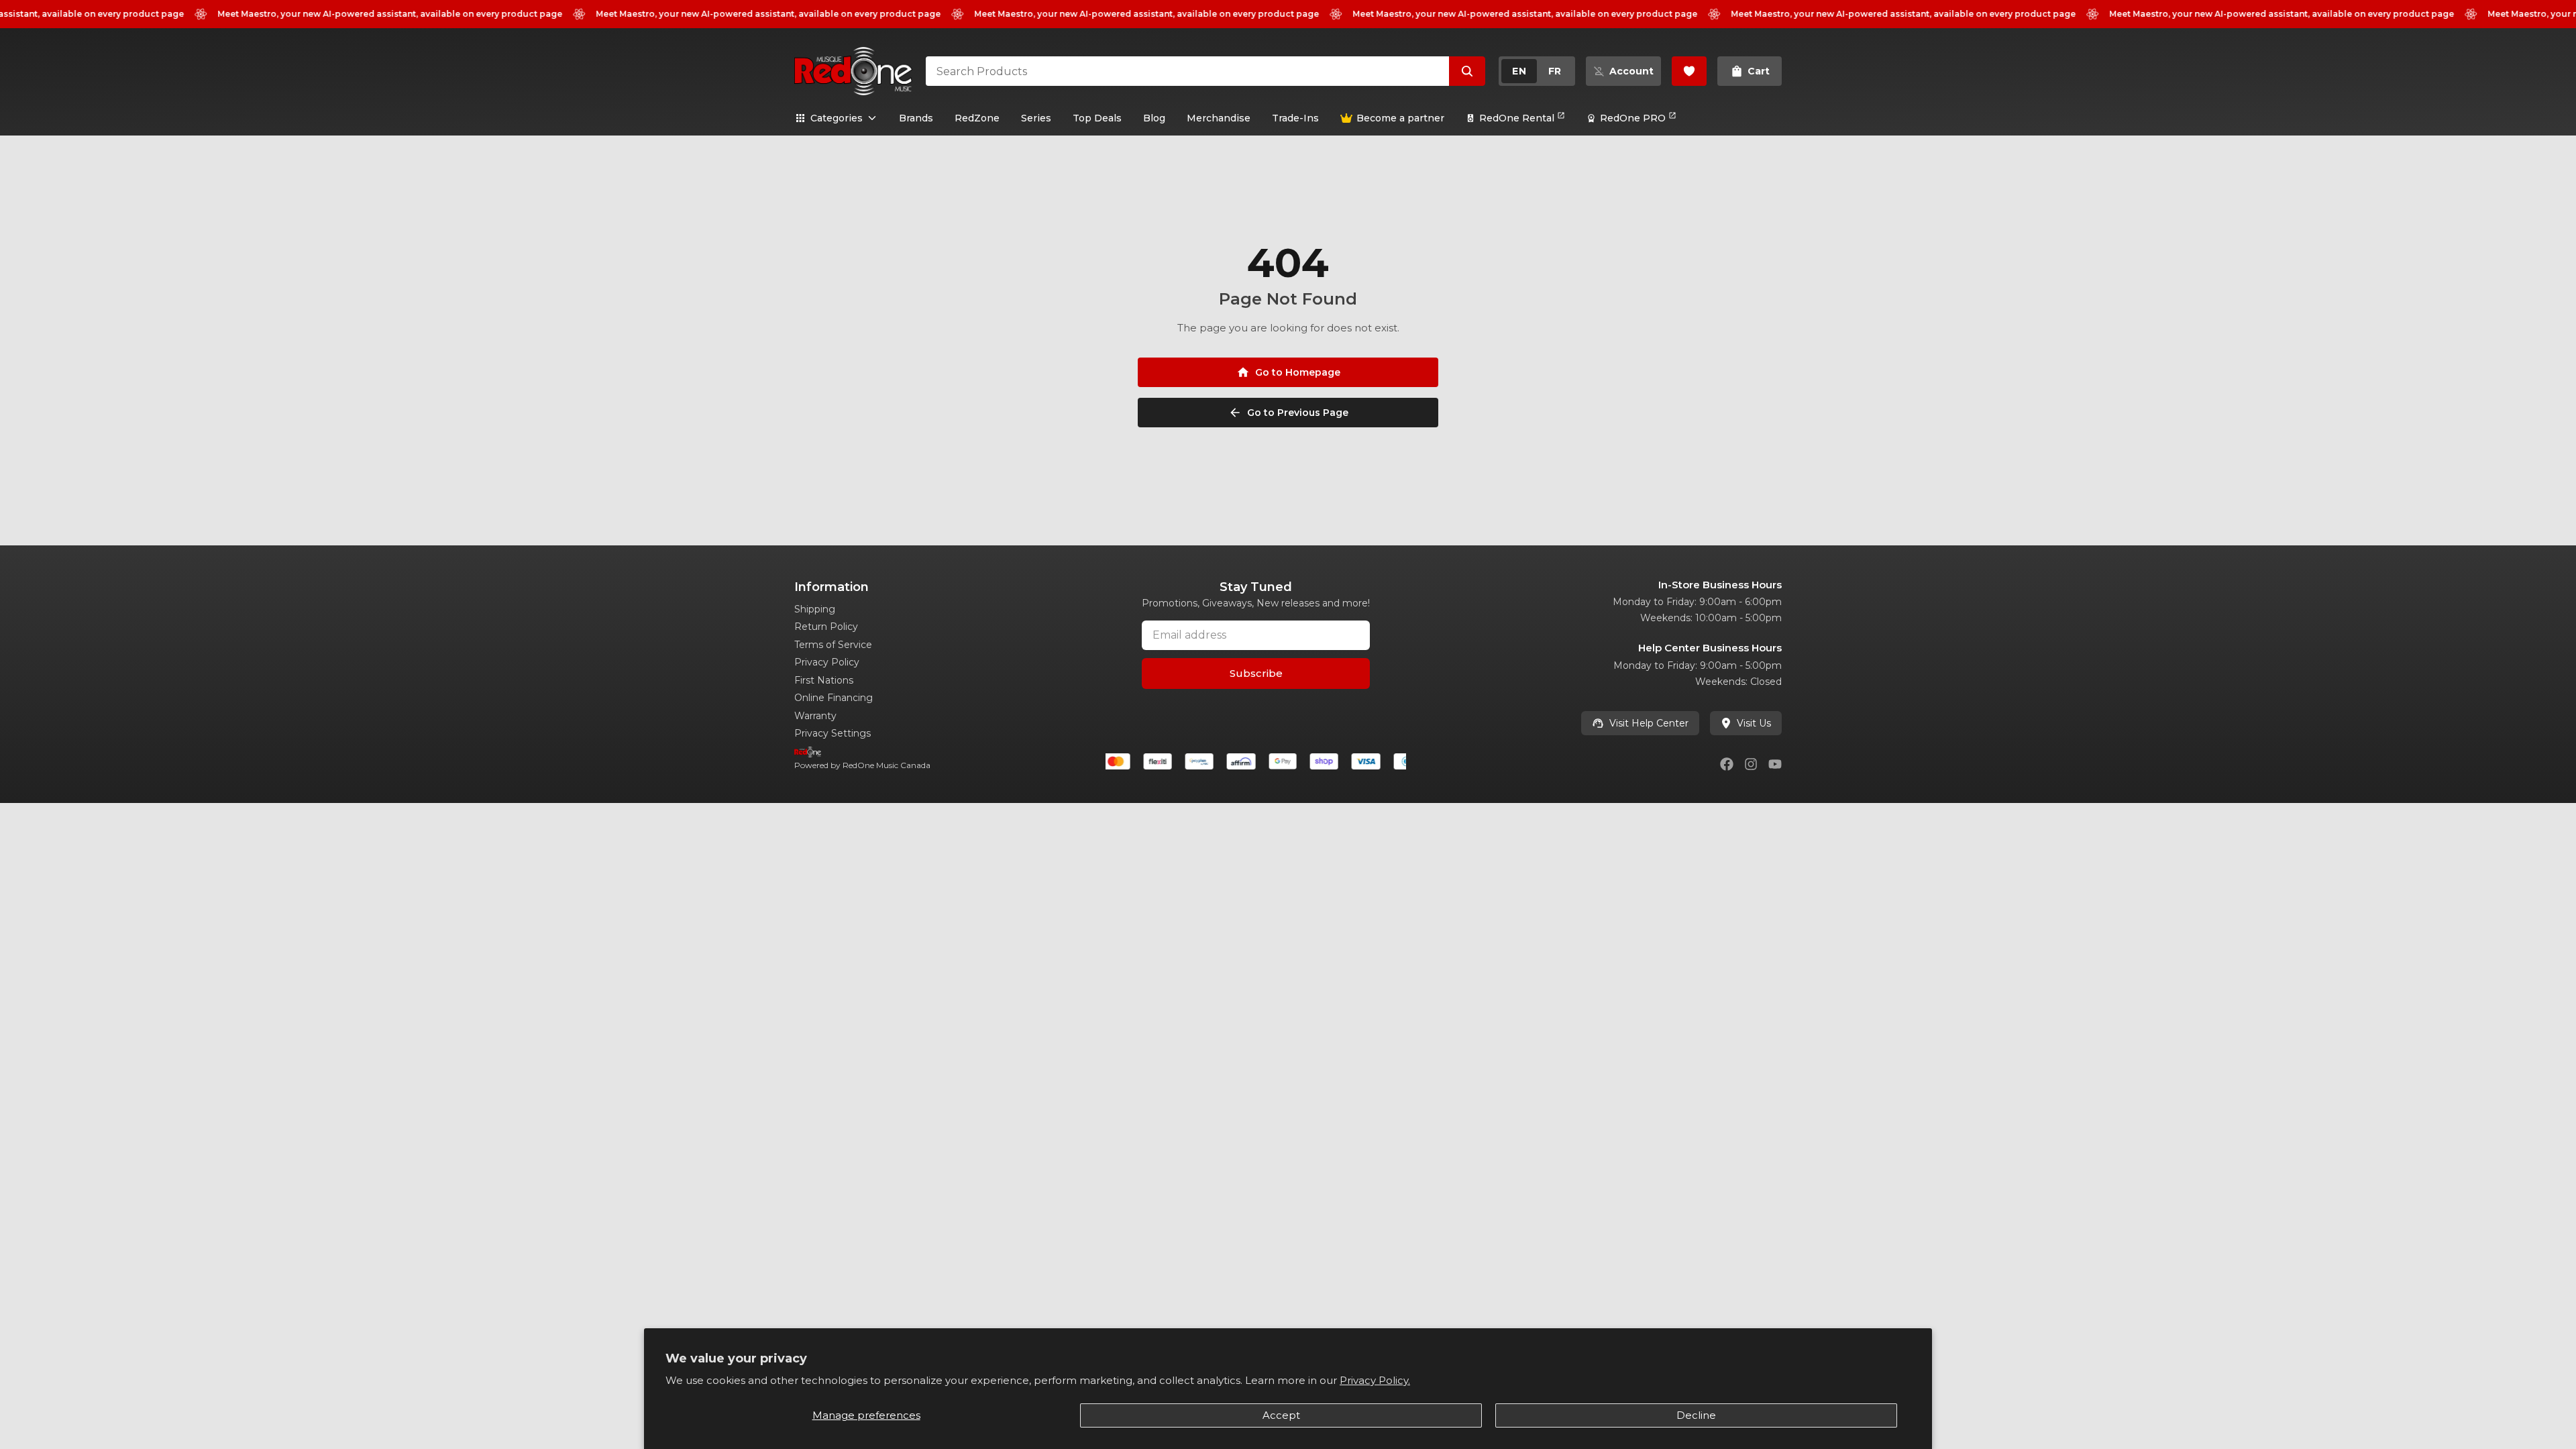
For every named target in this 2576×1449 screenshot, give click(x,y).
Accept (1281, 1415)
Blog (1154, 118)
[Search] (1467, 71)
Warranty (815, 716)
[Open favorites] (1689, 71)
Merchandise (1219, 118)
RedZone (977, 118)
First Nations (824, 680)
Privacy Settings (833, 733)
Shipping (815, 609)
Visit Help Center (1649, 723)
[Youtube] (1775, 764)
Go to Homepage (1298, 372)
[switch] (1537, 71)
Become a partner (1400, 118)
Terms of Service (833, 645)
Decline (1696, 1415)
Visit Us (1754, 723)
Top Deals (1097, 118)
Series (1036, 118)
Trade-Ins (1295, 118)
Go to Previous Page (1298, 413)
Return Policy (826, 627)
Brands (916, 118)
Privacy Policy (827, 662)
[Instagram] (1751, 764)
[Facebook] (1727, 764)
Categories (837, 118)
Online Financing (834, 698)
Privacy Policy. (1375, 1380)
